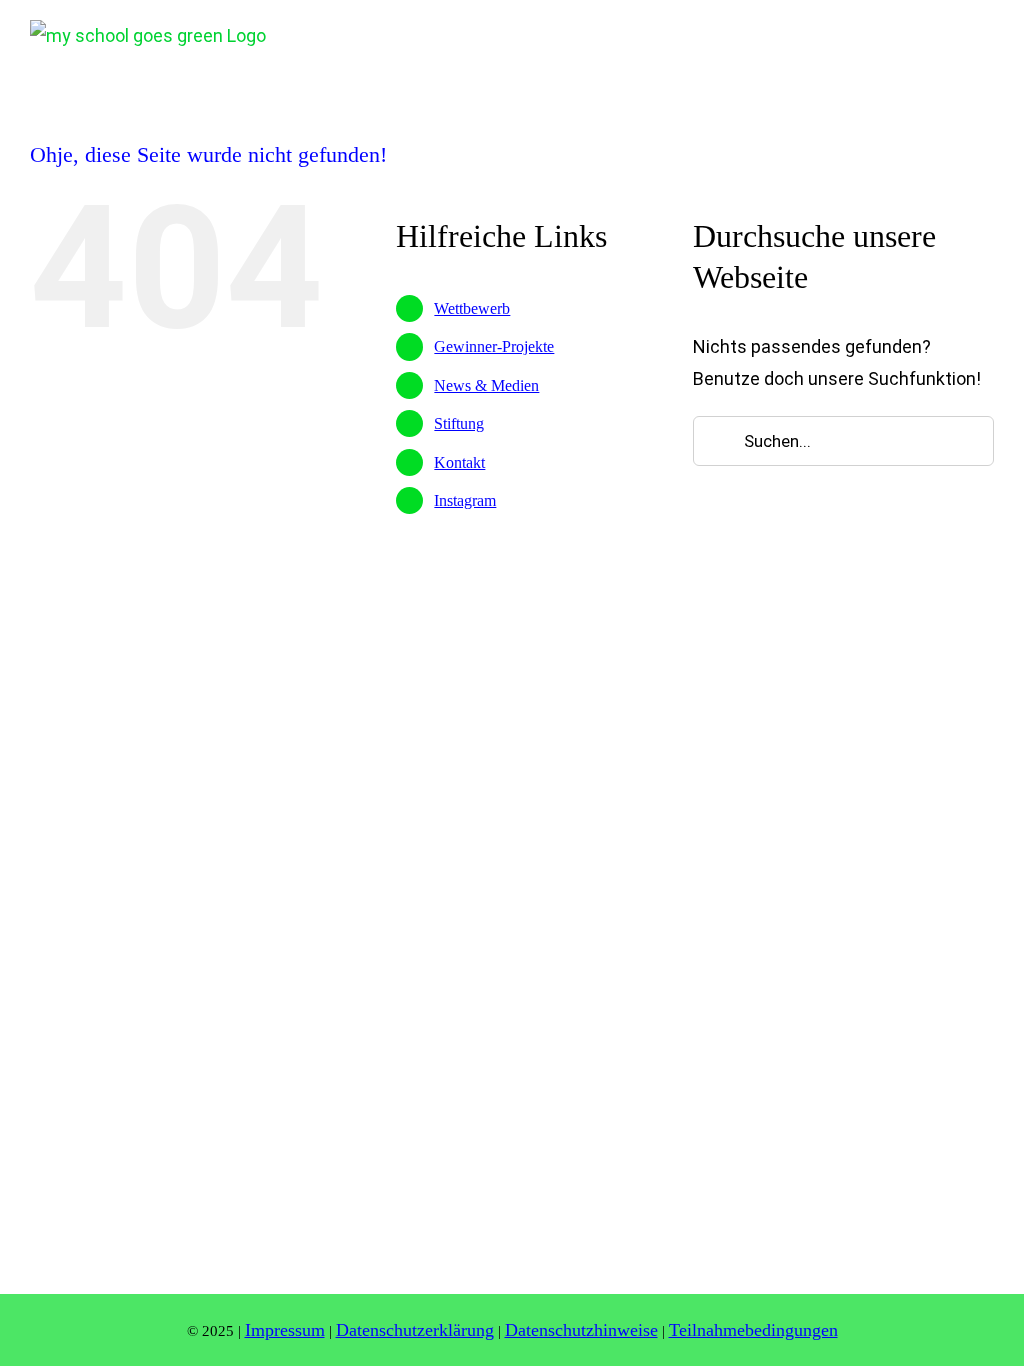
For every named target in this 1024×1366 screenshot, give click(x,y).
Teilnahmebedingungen (753, 1330)
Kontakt (459, 462)
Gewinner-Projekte (494, 346)
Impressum (285, 1330)
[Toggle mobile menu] (986, 34)
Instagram (465, 500)
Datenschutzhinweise (581, 1330)
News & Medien (486, 385)
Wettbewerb (472, 308)
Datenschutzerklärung (415, 1330)
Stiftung (459, 423)
